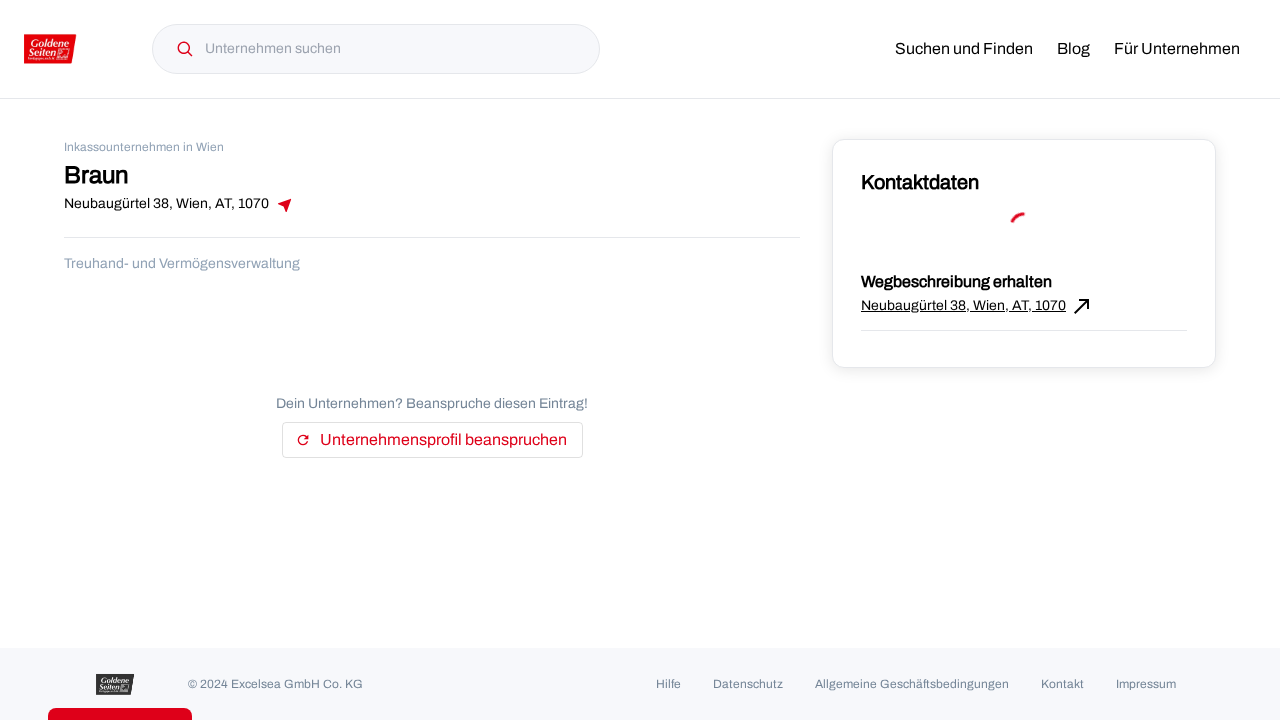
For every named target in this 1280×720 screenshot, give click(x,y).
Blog (1073, 48)
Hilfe (668, 684)
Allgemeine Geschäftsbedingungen (912, 684)
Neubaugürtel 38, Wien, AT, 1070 (977, 306)
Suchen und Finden (964, 48)
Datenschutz (748, 684)
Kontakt (1062, 684)
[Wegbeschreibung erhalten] (283, 205)
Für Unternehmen (1177, 48)
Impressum (1146, 684)
